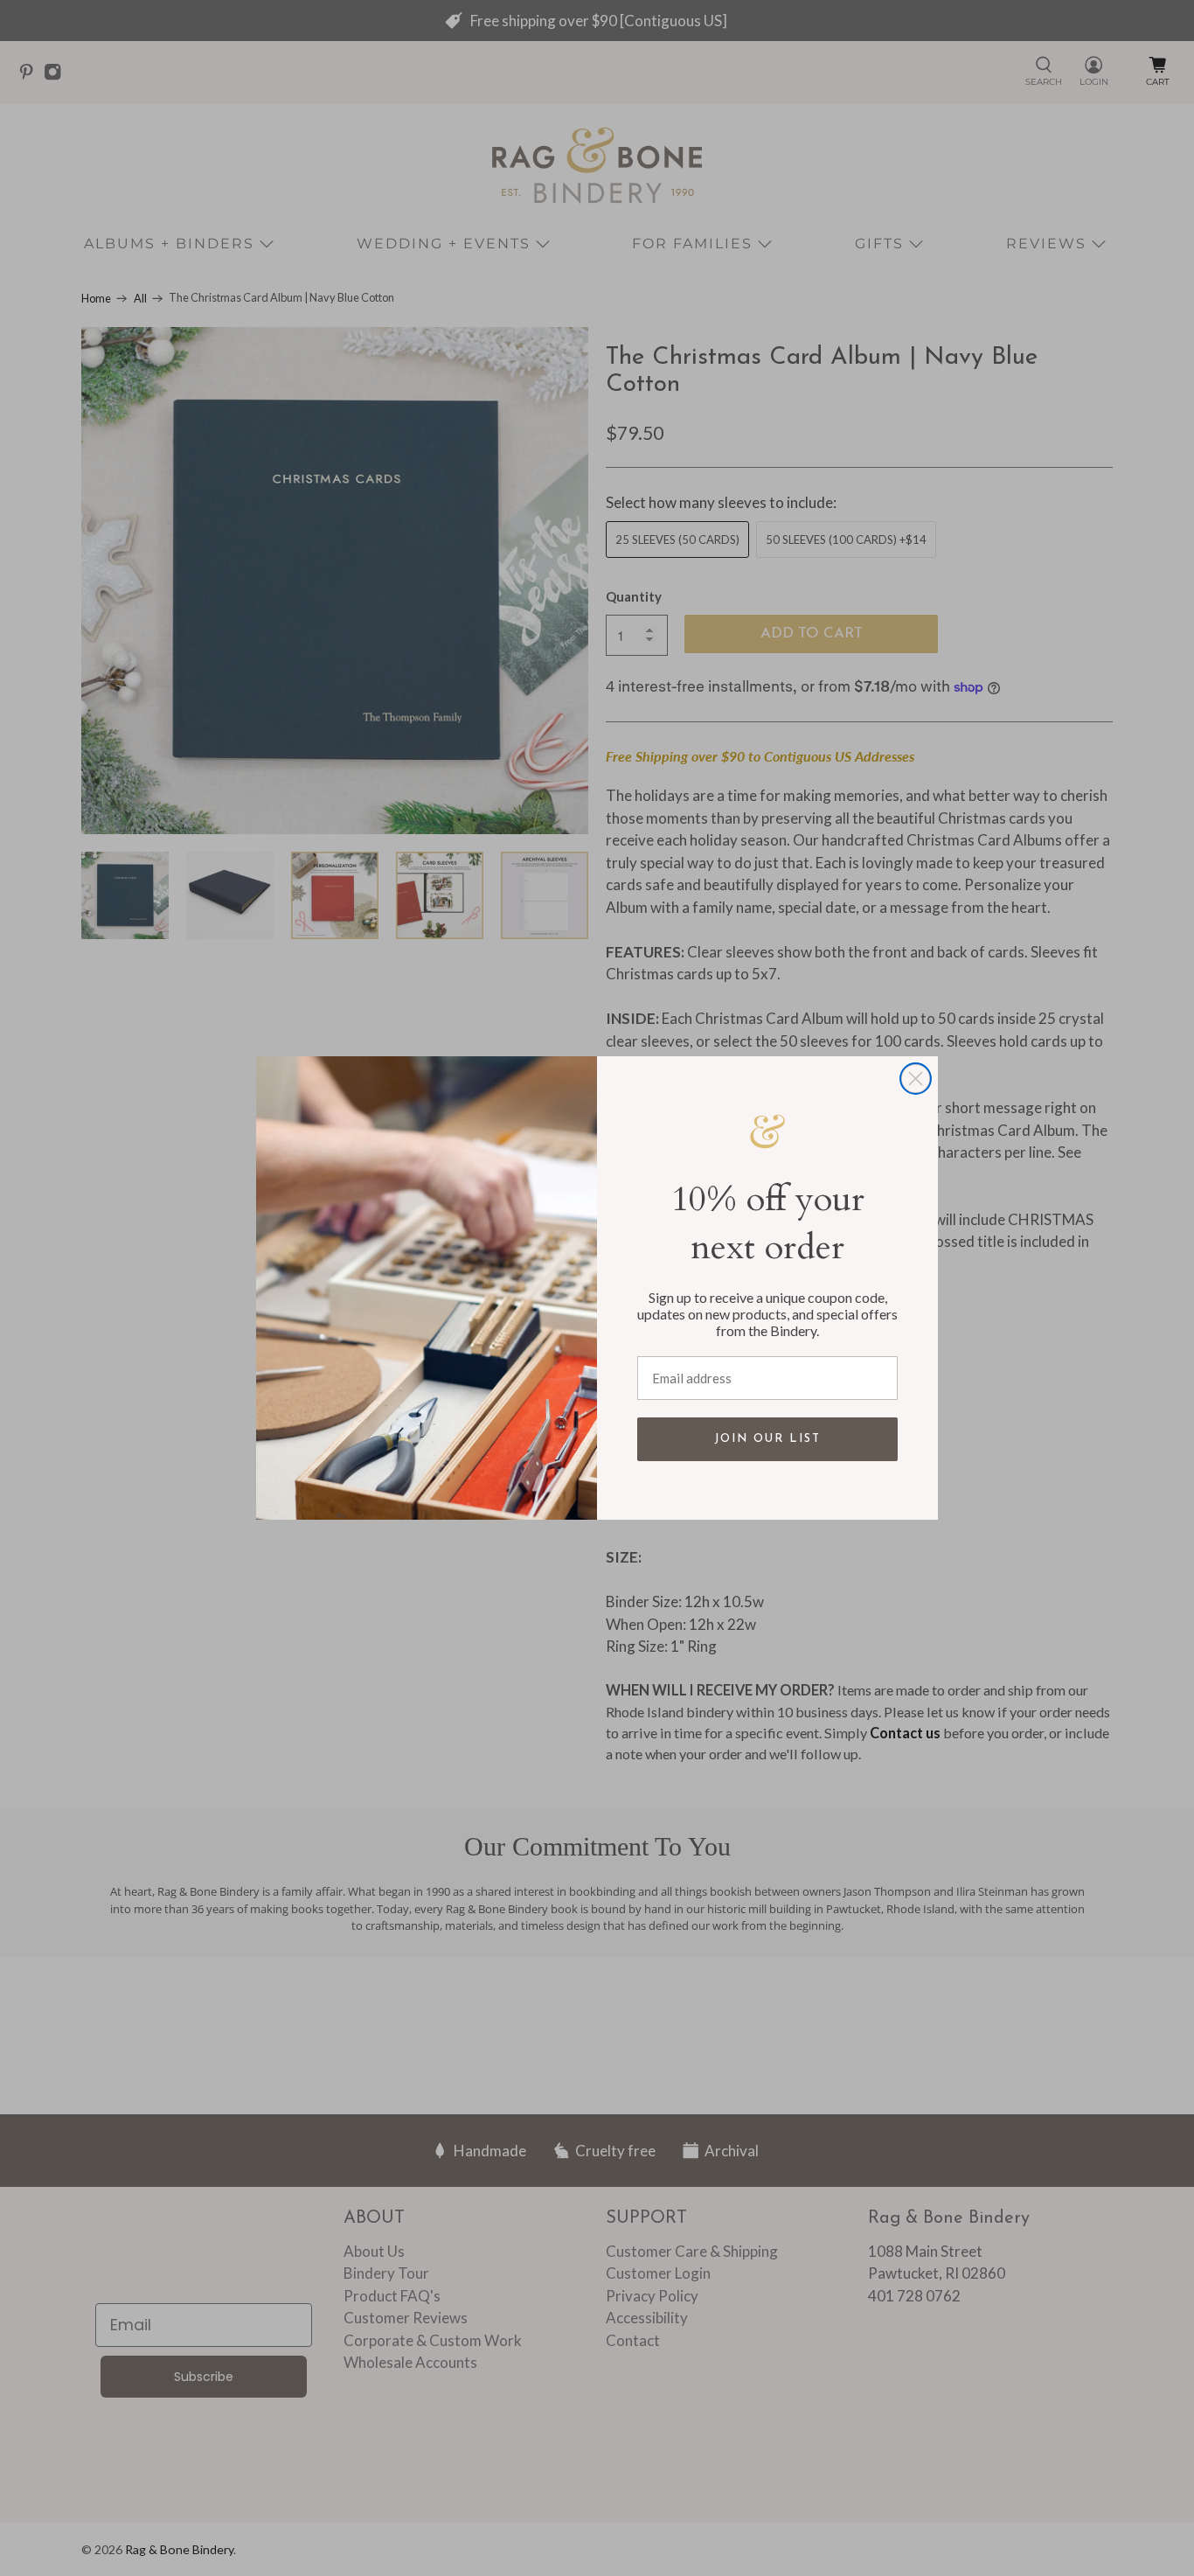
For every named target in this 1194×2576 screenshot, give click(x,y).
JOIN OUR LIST (767, 1439)
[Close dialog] (916, 1079)
